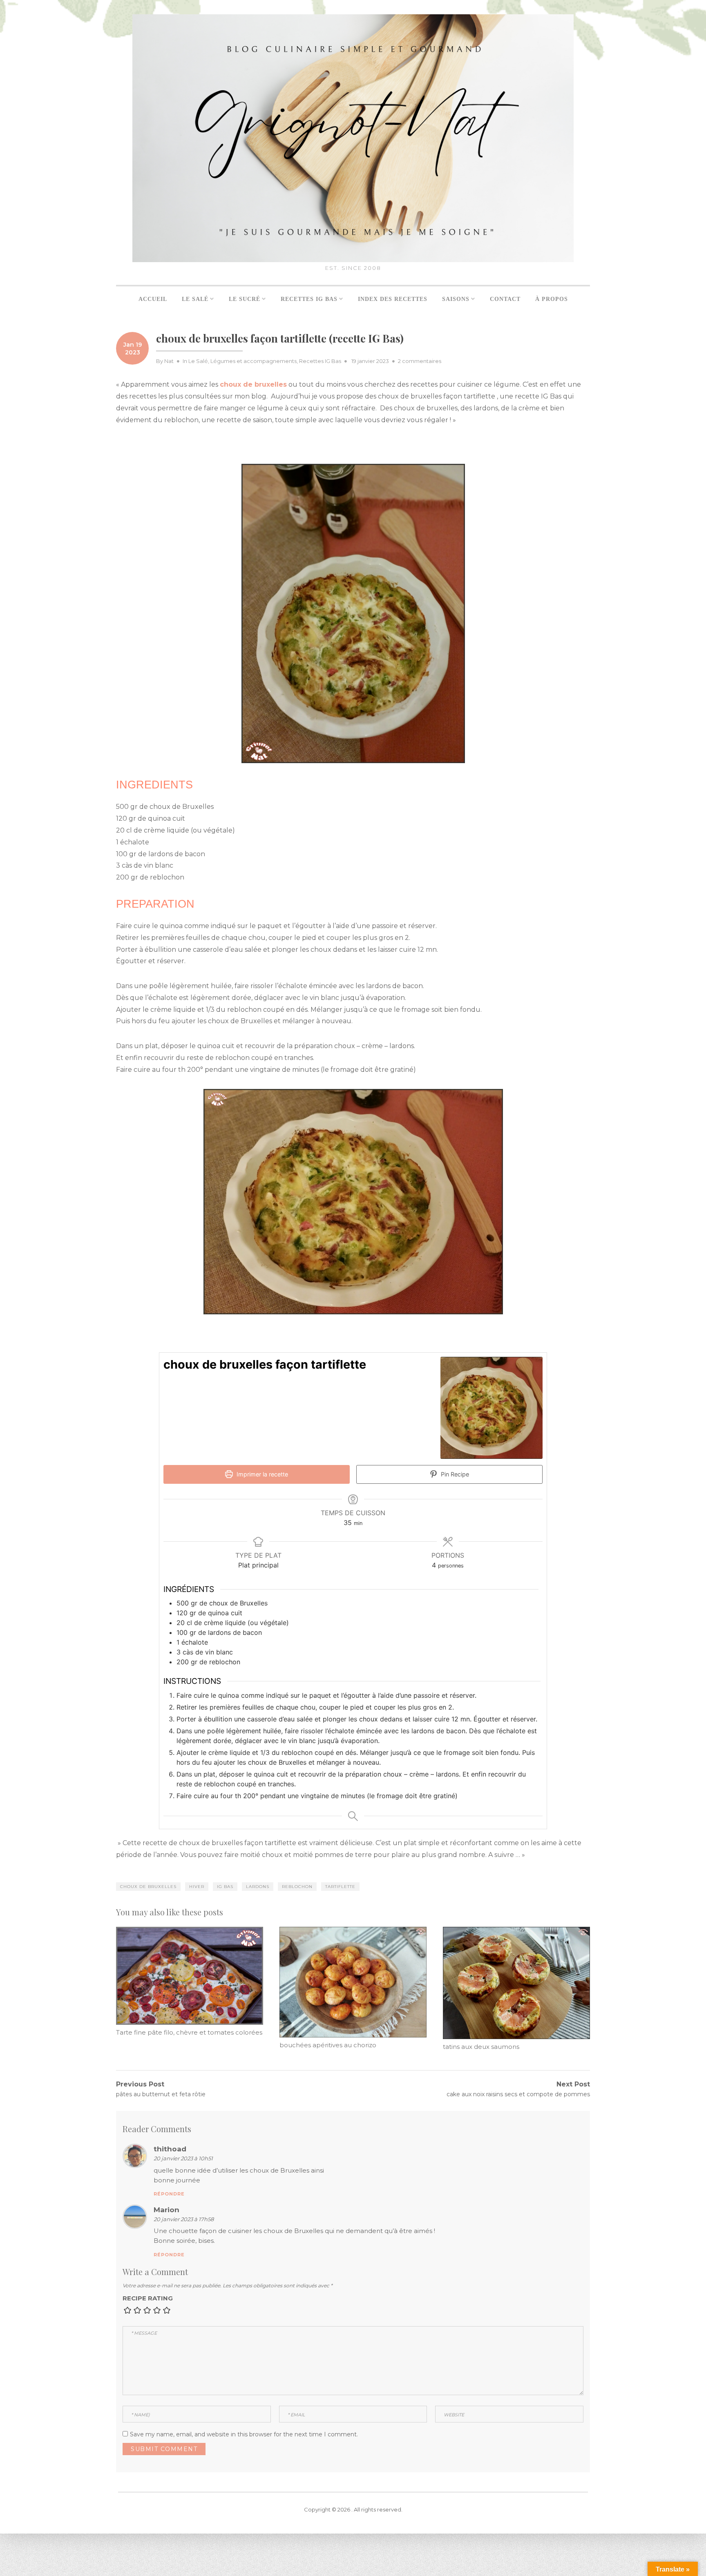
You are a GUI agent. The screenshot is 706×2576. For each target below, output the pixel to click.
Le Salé (198, 361)
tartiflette (340, 1887)
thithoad (170, 2149)
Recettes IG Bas (320, 361)
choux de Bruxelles (148, 1887)
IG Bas (225, 1887)
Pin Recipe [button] (454, 1474)
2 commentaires (420, 361)
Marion (166, 2210)
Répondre (169, 2194)
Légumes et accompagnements (254, 361)
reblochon (297, 1887)
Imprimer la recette (261, 1474)
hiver (197, 1887)
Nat (169, 361)
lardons (258, 1887)
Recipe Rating (148, 2298)
